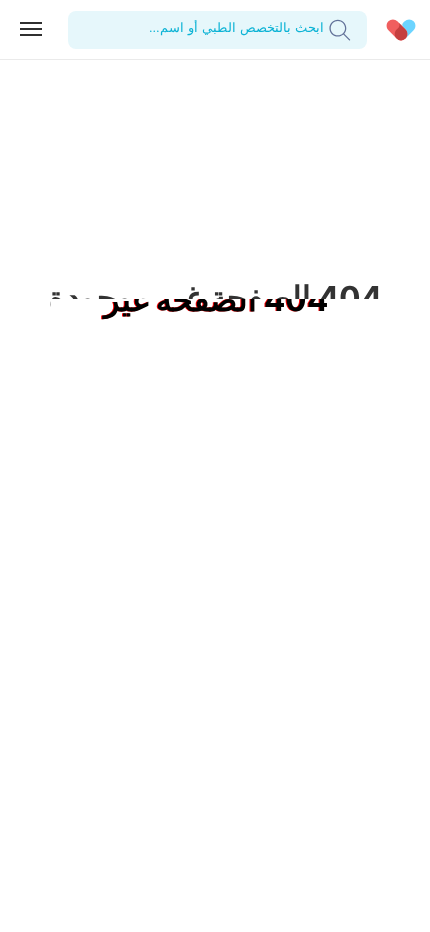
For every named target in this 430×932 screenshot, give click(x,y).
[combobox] (321, 29)
